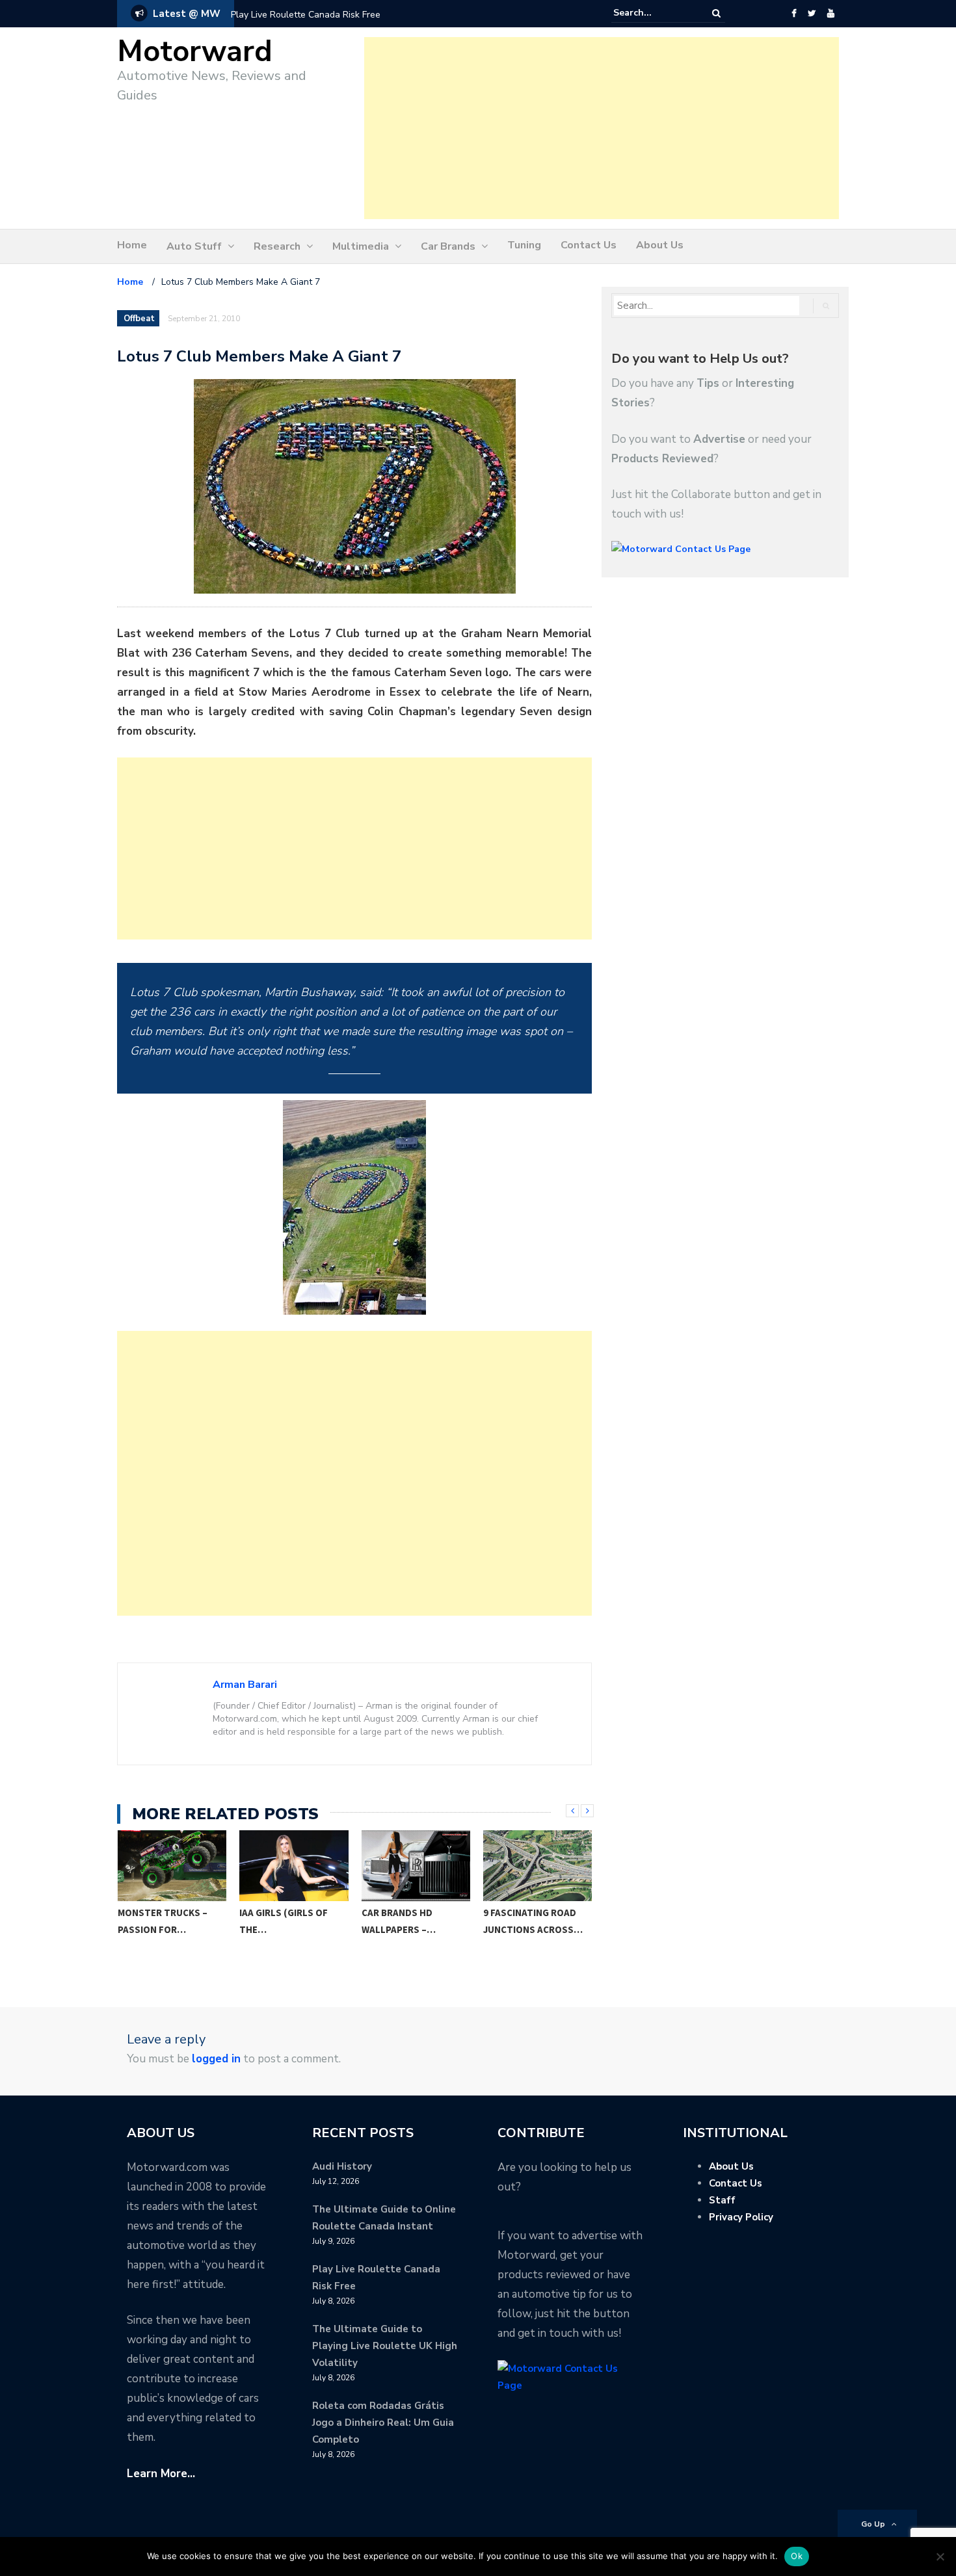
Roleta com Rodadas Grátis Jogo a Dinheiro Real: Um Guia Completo (383, 2423)
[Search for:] (653, 13)
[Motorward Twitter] (812, 14)
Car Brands (448, 246)
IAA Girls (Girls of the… (284, 1921)
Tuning (524, 245)
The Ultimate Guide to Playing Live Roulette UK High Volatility (385, 2346)
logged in (216, 2059)
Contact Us (589, 245)
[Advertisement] (602, 128)
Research (277, 246)
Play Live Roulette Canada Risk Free (306, 15)
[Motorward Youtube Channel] (831, 14)
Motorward (195, 52)
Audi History (342, 2166)
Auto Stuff (194, 246)
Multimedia (361, 246)
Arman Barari (245, 1685)
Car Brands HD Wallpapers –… (399, 1921)
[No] (940, 2556)
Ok (797, 2556)
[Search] (716, 13)
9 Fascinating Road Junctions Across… (533, 1921)
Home (132, 245)
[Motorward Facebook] (794, 14)
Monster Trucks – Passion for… (163, 1921)
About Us (660, 245)
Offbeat (139, 319)
